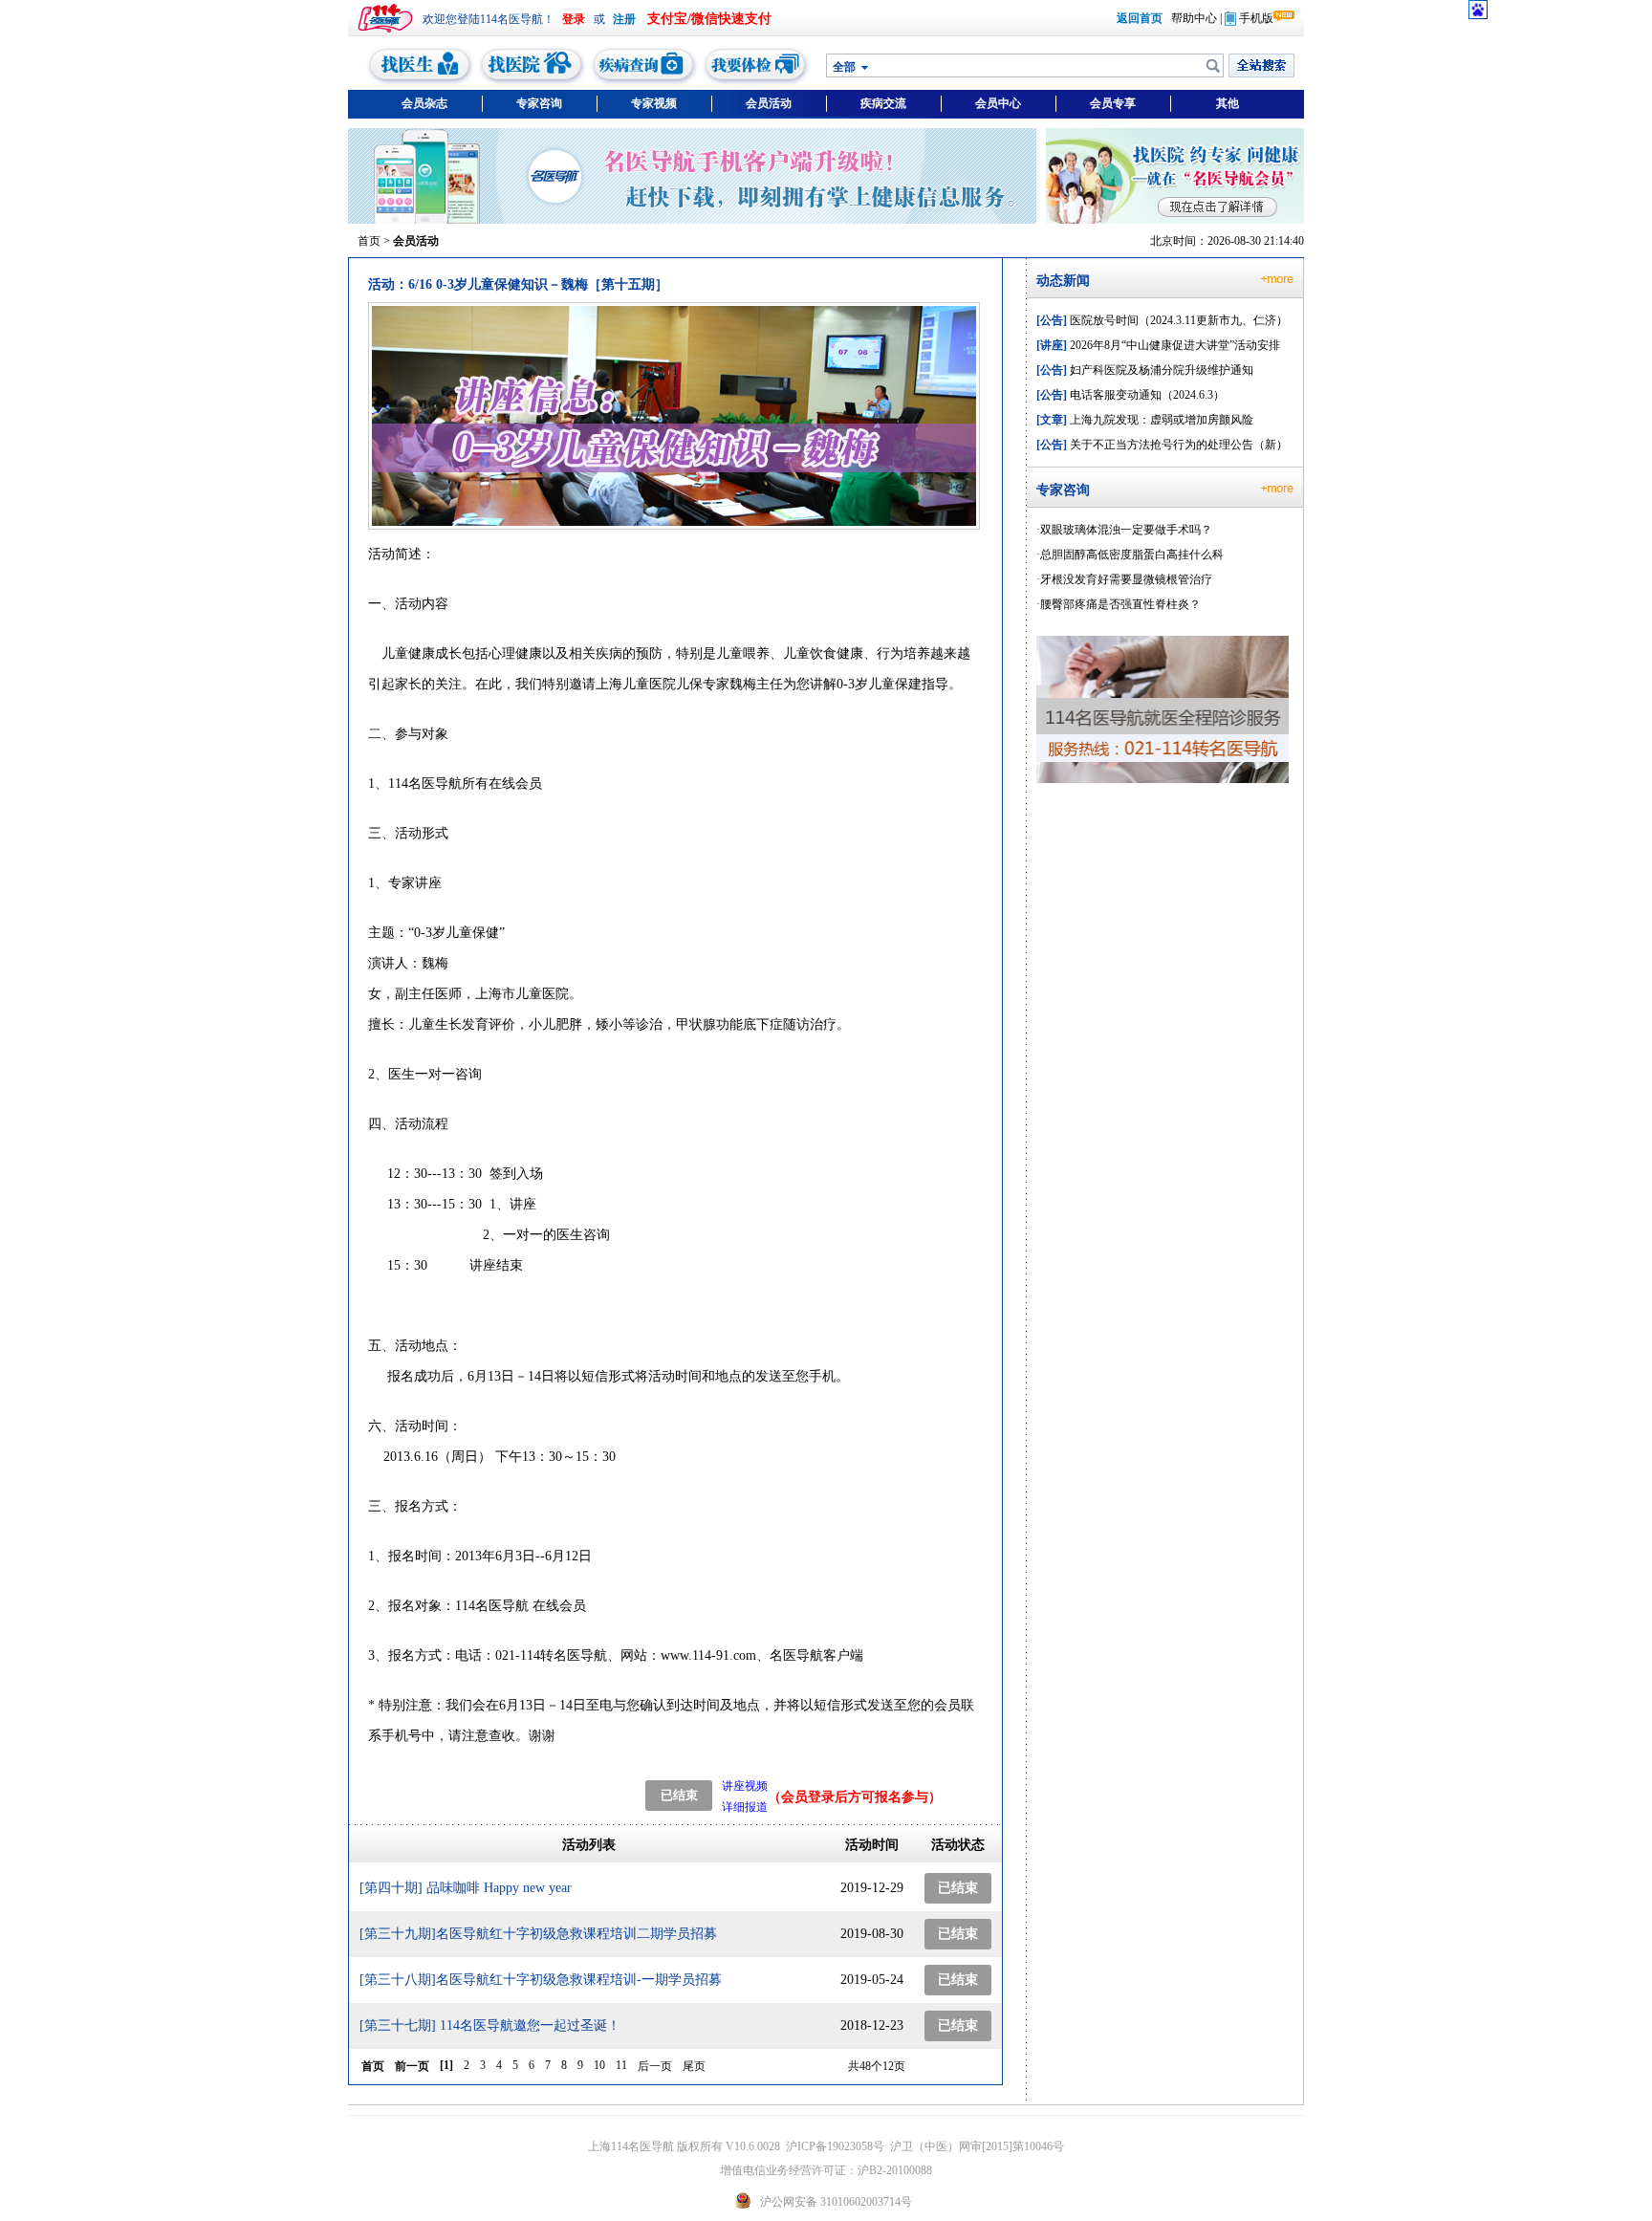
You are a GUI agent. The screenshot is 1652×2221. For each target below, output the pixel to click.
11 (621, 2065)
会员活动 (769, 103)
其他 (1228, 103)
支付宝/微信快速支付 (709, 19)
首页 (369, 241)
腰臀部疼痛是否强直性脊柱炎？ (1120, 604)
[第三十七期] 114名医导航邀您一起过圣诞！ (490, 2025)
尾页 (694, 2066)
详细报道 (745, 1807)
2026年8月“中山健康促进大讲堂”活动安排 (1158, 345)
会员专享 (1113, 103)
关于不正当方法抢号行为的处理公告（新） (1162, 445)
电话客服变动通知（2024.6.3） (1130, 395)
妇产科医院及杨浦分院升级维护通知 (1145, 370)
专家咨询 (539, 103)
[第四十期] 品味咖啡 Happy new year (466, 1888)
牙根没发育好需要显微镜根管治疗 (1126, 579)
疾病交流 (883, 103)
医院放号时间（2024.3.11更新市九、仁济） (1162, 320)
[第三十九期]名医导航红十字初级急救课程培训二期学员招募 (538, 1934)
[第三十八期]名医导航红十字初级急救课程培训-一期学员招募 (541, 1980)
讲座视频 (745, 1786)
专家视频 (654, 103)
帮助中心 (1194, 18)
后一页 (655, 2066)
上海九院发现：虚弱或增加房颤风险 (1145, 420)
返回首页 (1140, 18)
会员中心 (998, 103)
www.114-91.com (708, 1655)
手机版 (1256, 18)
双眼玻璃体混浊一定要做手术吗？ (1126, 530)
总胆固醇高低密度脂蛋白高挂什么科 (1132, 555)
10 (599, 2065)
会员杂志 (424, 103)
